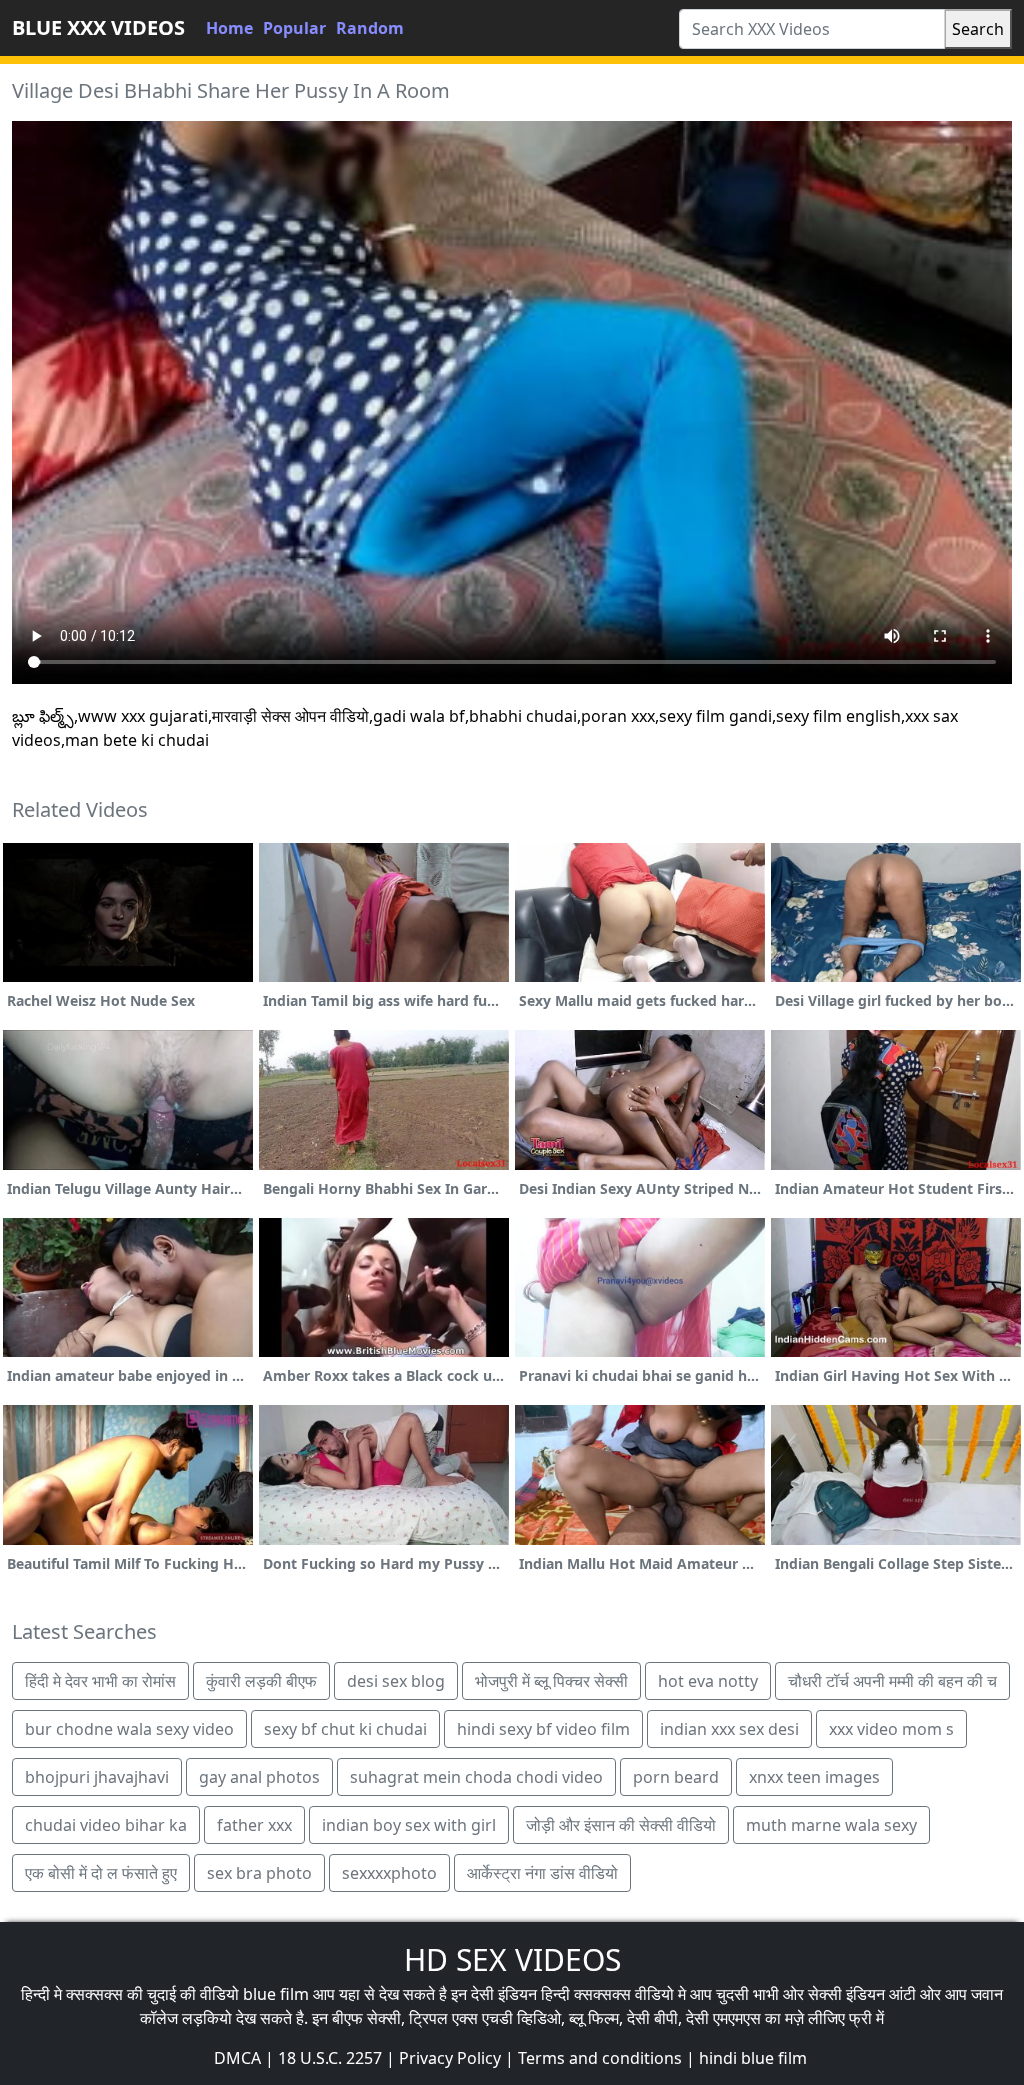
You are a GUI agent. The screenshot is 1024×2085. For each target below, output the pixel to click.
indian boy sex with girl (409, 1825)
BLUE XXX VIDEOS (98, 27)
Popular (294, 28)
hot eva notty (708, 1681)
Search (978, 29)
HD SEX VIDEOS (512, 1959)
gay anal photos (259, 1777)
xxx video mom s (891, 1729)
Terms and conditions (600, 2058)
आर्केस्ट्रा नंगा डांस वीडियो (542, 1873)
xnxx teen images (814, 1777)
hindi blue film (753, 2058)
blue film (276, 1994)
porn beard (676, 1777)
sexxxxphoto (389, 1873)
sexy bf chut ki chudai (345, 1729)
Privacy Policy (450, 2058)
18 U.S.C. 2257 (330, 2058)
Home (229, 28)
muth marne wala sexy (831, 1825)
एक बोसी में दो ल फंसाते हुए (101, 1873)
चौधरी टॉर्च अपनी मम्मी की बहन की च (892, 1681)
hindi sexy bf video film (543, 1729)
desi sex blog (396, 1681)
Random (370, 28)
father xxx (254, 1825)
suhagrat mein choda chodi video (476, 1777)
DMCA (237, 2058)
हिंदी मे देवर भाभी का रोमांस (100, 1681)
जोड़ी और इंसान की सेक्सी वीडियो (621, 1825)
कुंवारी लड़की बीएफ (261, 1681)
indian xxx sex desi (729, 1729)
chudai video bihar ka (106, 1825)
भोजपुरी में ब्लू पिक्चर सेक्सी (551, 1681)
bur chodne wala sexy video (129, 1729)
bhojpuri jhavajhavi (97, 1777)
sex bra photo (259, 1873)
